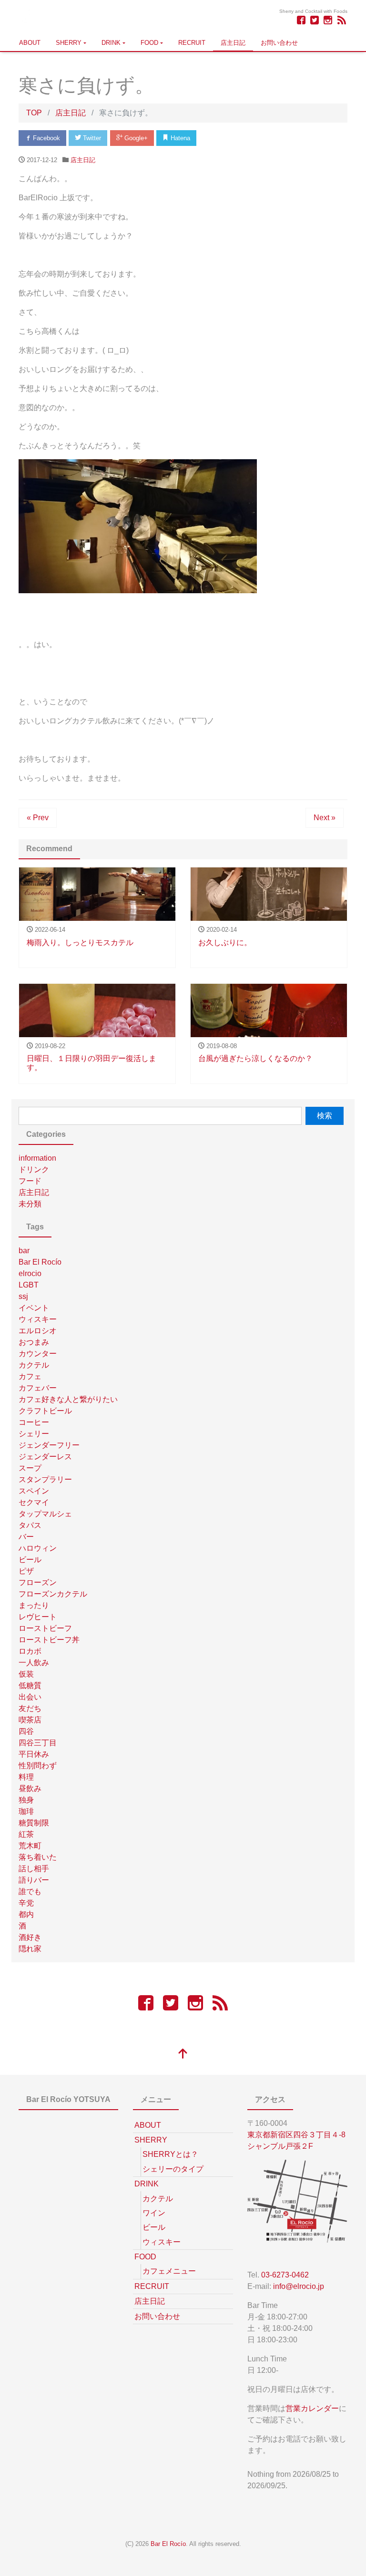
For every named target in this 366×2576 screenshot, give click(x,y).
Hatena (179, 138)
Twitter (91, 138)
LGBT (29, 1285)
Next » (325, 818)
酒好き (30, 1937)
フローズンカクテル (53, 1594)
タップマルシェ (45, 1514)
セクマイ (34, 1502)
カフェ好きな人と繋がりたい (68, 1399)
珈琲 (26, 1811)
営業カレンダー (312, 2408)
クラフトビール (45, 1411)
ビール (30, 1560)
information (37, 1158)
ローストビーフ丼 (49, 1640)
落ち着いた (38, 1857)
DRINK (111, 43)
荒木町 (30, 1846)
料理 (26, 1777)
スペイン (34, 1491)
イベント (34, 1308)
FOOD (149, 43)
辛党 (26, 1903)
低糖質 (30, 1685)
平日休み (34, 1754)
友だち (30, 1708)
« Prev (38, 818)
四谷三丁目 (38, 1743)
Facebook (46, 138)
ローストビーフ (45, 1628)
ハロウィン (38, 1548)
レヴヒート (38, 1617)
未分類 (30, 1204)
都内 (26, 1914)
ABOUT (30, 43)
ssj (23, 1296)
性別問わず (38, 1766)
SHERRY (69, 43)
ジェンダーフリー (49, 1445)
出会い (30, 1697)
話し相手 (34, 1869)
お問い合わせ (279, 43)
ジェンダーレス (45, 1457)
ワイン (154, 2213)
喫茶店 (30, 1720)
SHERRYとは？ (170, 2154)
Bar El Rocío (40, 1262)
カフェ (30, 1376)
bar (24, 1251)
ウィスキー (38, 1319)
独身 (26, 1800)
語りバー (34, 1880)
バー (26, 1537)
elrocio (30, 1273)
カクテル (34, 1365)
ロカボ (30, 1651)
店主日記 (233, 43)
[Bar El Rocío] (27, 16)
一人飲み (34, 1663)
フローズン (38, 1582)
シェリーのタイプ (173, 2169)
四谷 (26, 1731)
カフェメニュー (169, 2271)
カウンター (38, 1354)
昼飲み (30, 1788)
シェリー (34, 1434)
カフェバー (38, 1388)
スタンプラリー (45, 1479)
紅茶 (26, 1834)
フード (30, 1181)
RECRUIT (192, 43)
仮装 (26, 1674)
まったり (34, 1605)
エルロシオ (38, 1331)
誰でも (30, 1891)
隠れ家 (30, 1949)
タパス (30, 1525)
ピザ (26, 1571)
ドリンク (34, 1170)
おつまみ (34, 1342)
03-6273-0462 (285, 2275)
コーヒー (34, 1422)
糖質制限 (34, 1823)
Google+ (135, 138)
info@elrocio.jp (299, 2286)
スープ (30, 1468)
